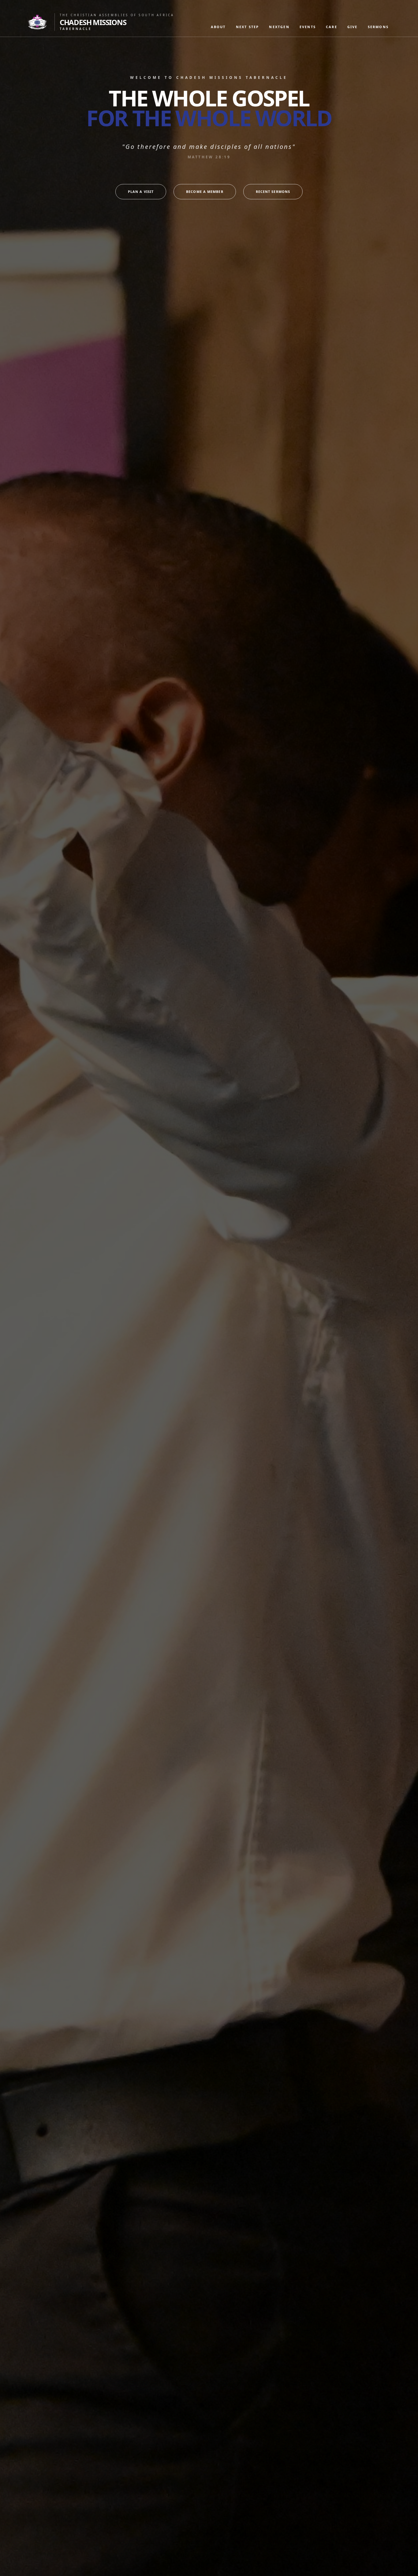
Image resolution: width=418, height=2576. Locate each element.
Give (353, 27)
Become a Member (205, 192)
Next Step (248, 27)
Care (332, 27)
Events (308, 27)
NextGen (279, 27)
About (218, 27)
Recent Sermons (273, 192)
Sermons (378, 27)
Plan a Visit (141, 192)
